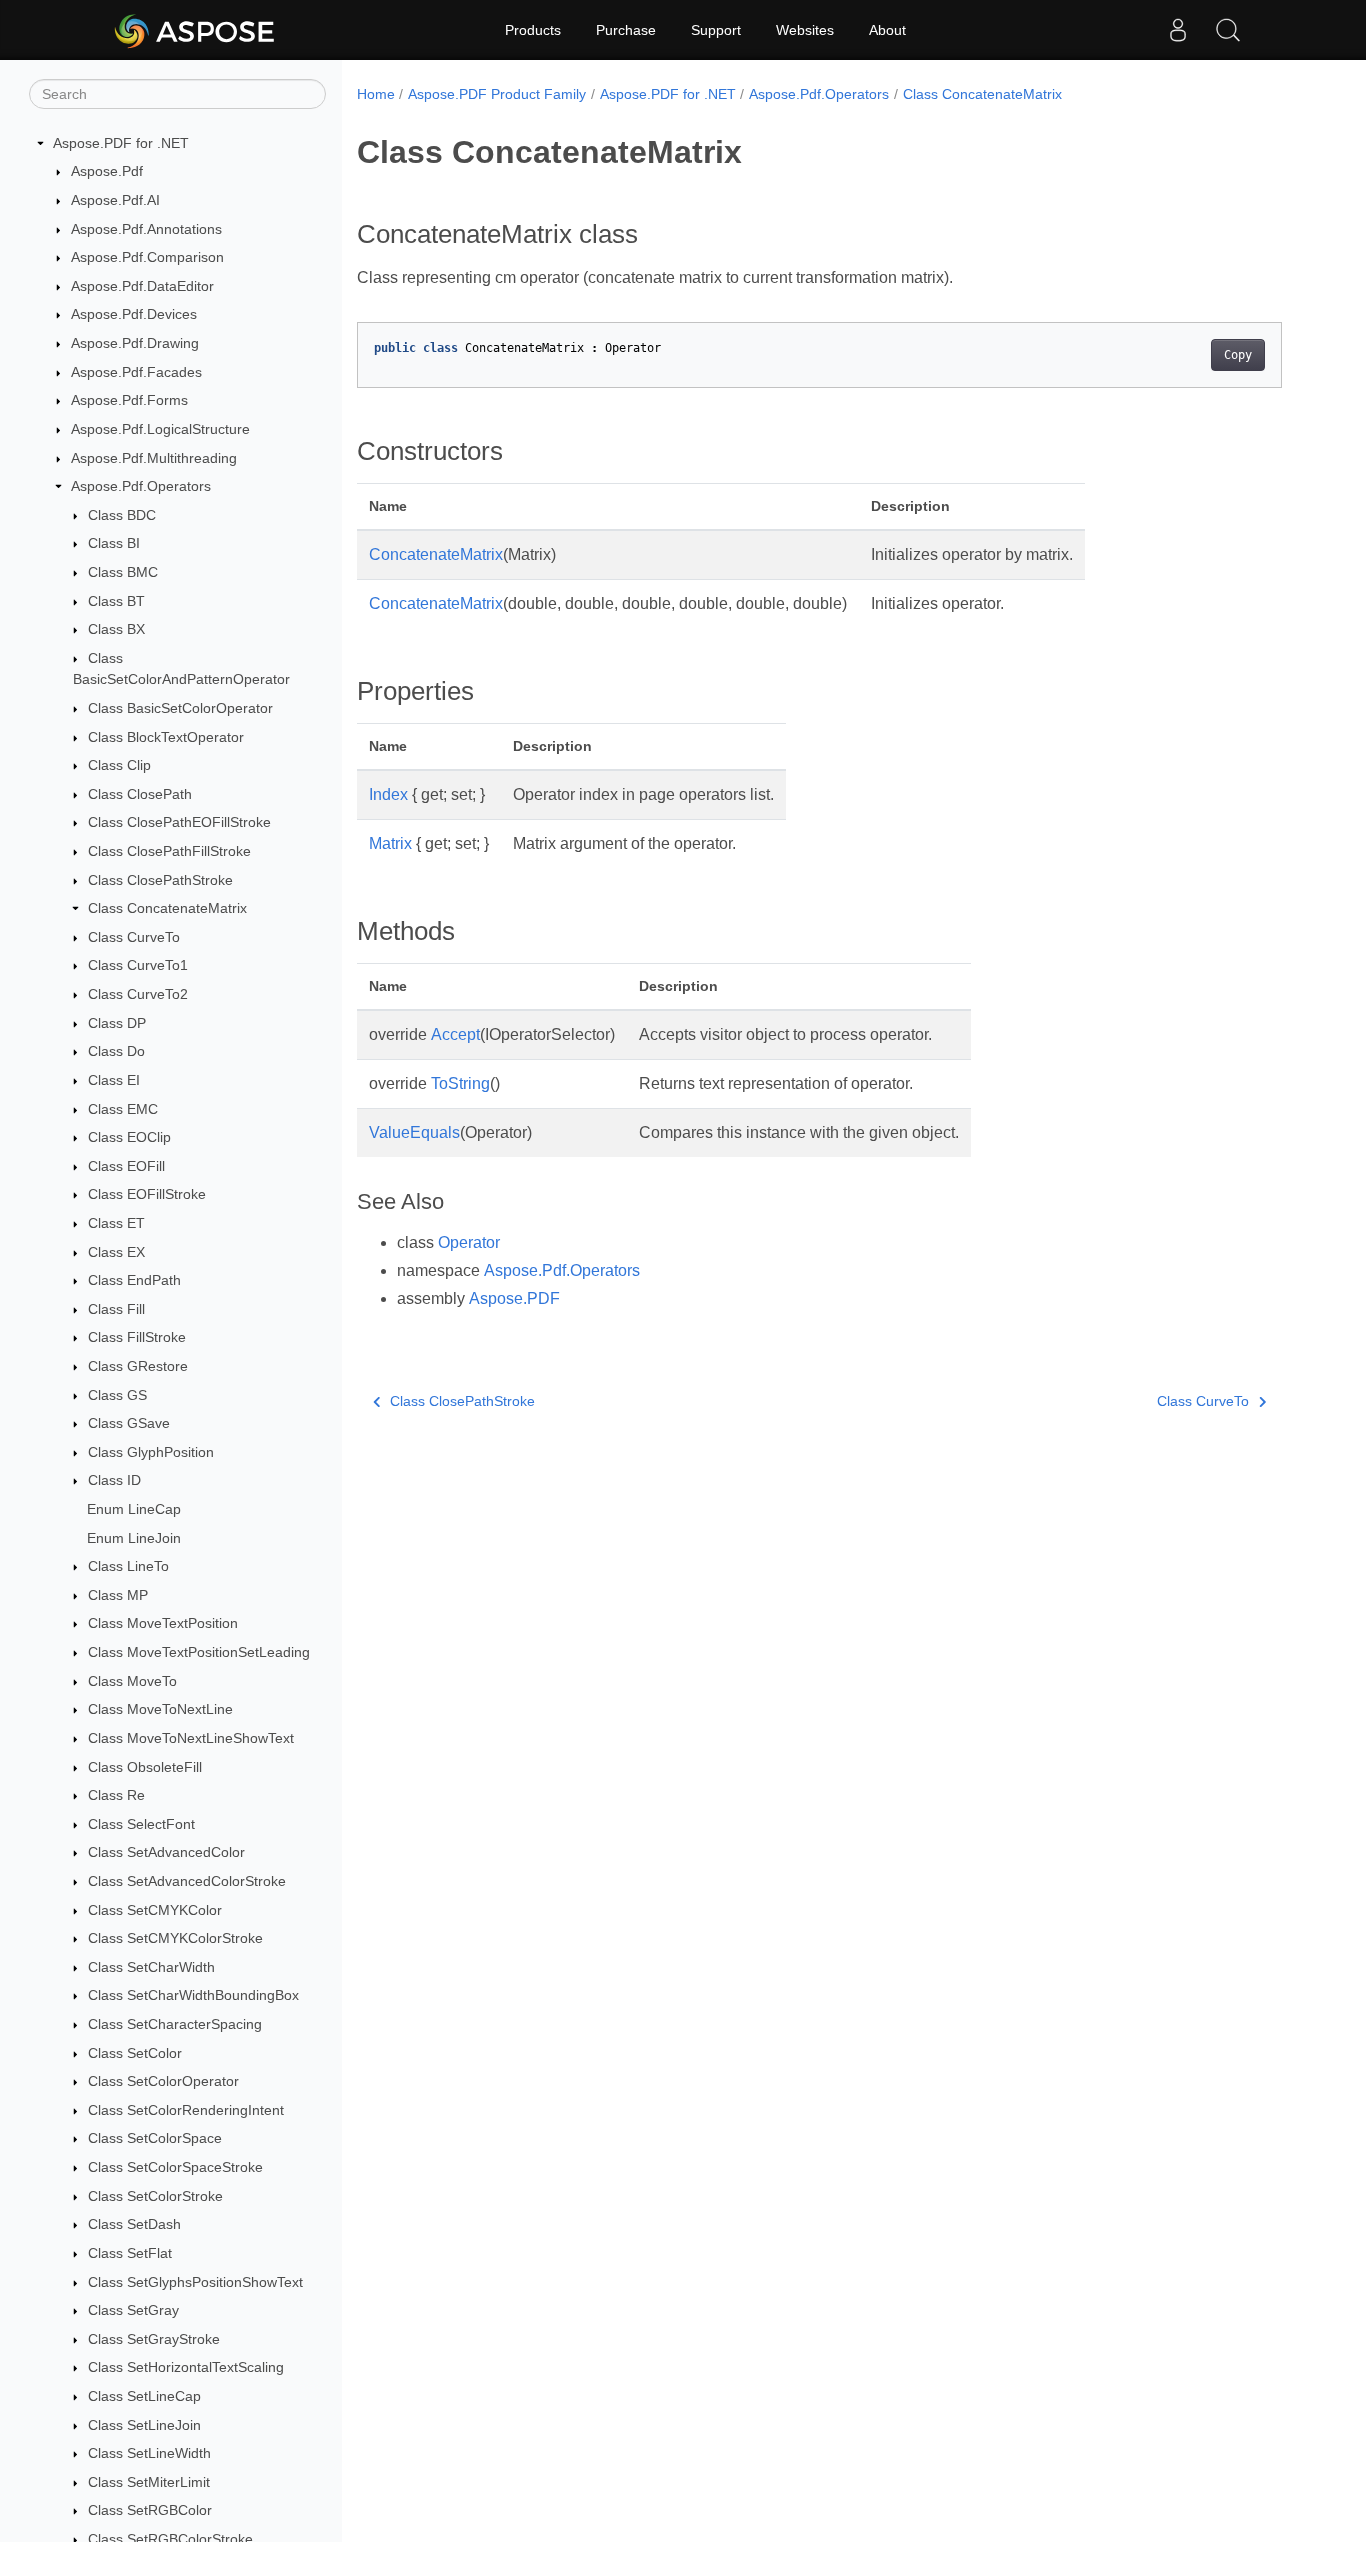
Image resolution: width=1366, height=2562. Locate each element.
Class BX (116, 629)
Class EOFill (126, 1166)
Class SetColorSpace (155, 2139)
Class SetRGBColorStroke (170, 2539)
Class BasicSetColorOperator (180, 708)
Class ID (114, 1481)
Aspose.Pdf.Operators (141, 486)
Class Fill (116, 1309)
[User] (1178, 30)
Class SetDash (134, 2224)
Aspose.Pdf (107, 172)
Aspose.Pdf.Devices (134, 315)
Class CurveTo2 (138, 994)
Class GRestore (138, 1366)
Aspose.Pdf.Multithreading (154, 458)
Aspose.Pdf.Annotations (146, 229)
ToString (460, 1083)
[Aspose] (195, 30)
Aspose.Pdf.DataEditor (142, 286)
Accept (455, 1034)
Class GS (117, 1395)
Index (388, 794)
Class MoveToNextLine (160, 1710)
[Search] (1228, 30)
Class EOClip (129, 1137)
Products (533, 30)
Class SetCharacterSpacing (175, 2024)
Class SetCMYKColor (155, 1910)
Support (716, 30)
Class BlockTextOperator (166, 737)
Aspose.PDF (514, 1298)
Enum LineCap (134, 1509)
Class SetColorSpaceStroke (175, 2167)
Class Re (116, 1795)
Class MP (118, 1595)
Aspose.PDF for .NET (121, 143)
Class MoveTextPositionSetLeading (199, 1652)
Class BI (114, 544)
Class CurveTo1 (138, 966)
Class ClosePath (140, 794)
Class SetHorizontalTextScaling (186, 2368)
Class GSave (129, 1423)
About (887, 30)
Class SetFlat (130, 2253)
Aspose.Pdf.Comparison (147, 257)
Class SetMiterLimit (149, 2482)
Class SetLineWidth (149, 2453)
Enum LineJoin (134, 1538)
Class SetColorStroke (155, 2196)
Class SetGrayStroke (154, 2339)
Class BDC (122, 515)
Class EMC (123, 1109)
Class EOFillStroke (147, 1195)
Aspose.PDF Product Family (497, 94)
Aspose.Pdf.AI (115, 200)
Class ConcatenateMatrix (167, 908)
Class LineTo (128, 1566)
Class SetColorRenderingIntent (186, 2110)
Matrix (390, 843)
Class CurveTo (134, 937)
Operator (469, 1242)
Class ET (116, 1223)
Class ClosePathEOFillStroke (179, 823)
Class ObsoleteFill (145, 1767)
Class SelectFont (141, 1824)
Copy (1238, 355)
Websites (805, 30)
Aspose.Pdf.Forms (129, 400)
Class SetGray (133, 2310)
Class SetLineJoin (144, 2425)
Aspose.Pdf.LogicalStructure (160, 429)
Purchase (626, 30)
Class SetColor (135, 2053)
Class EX (116, 1252)
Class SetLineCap (144, 2396)
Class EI (114, 1080)
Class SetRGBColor (150, 2511)
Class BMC (123, 572)
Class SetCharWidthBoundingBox (193, 1996)
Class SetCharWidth (151, 1967)
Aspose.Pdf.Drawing (135, 343)
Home (376, 94)
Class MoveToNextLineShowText (191, 1738)
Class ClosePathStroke (160, 880)
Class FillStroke (137, 1338)
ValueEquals (414, 1132)
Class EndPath (134, 1280)
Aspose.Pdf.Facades (136, 372)
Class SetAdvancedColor (166, 1853)
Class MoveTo (132, 1681)
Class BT (116, 601)
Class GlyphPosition (151, 1452)
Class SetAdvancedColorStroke (187, 1881)
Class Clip (119, 765)
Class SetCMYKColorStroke (175, 1938)
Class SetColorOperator (163, 2081)
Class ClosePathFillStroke (169, 851)
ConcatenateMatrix (436, 554)
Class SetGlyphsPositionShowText (195, 2282)
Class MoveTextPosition (163, 1624)
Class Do (116, 1052)
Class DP (117, 1023)
